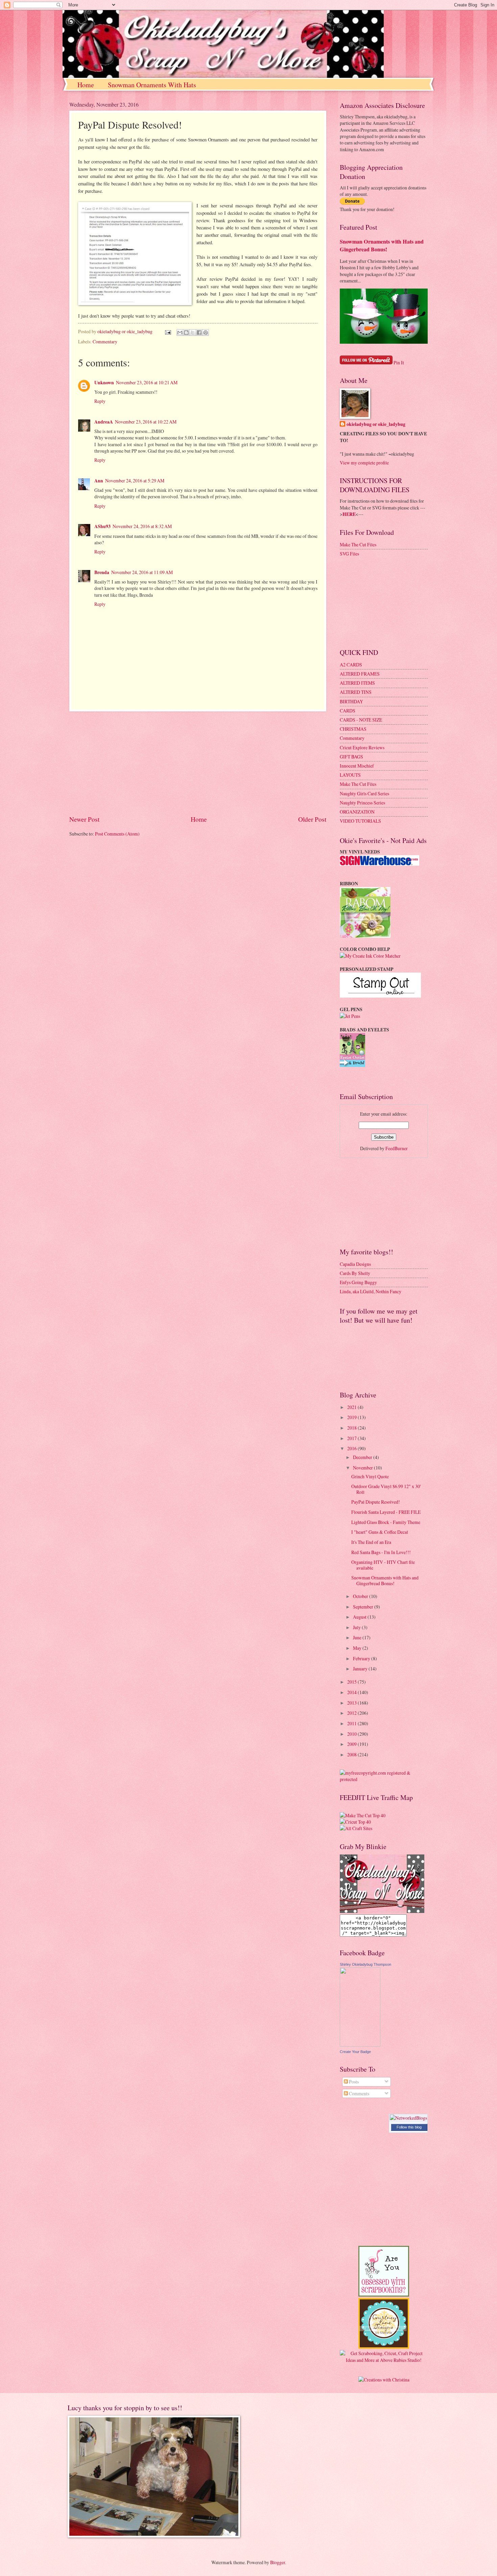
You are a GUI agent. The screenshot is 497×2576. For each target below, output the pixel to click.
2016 (352, 1448)
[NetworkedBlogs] (408, 2118)
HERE (349, 514)
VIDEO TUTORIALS (360, 821)
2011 (352, 1723)
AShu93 (102, 526)
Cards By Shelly (355, 1273)
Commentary (105, 341)
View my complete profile (364, 463)
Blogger (278, 2562)
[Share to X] (193, 333)
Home (86, 85)
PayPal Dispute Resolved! (376, 1502)
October (361, 1596)
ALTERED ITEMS (357, 683)
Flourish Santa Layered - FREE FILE (386, 1512)
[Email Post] (168, 331)
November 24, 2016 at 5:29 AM (135, 481)
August (360, 1617)
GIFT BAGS (351, 757)
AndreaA (104, 422)
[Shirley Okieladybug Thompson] (360, 2045)
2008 (352, 1754)
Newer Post (84, 819)
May (358, 1648)
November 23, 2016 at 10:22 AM (146, 422)
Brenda (102, 572)
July (357, 1627)
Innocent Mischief (357, 766)
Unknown (104, 383)
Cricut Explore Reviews (362, 747)
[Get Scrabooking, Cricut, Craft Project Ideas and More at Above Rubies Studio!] (384, 2360)
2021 (352, 1407)
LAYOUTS (350, 775)
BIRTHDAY (351, 701)
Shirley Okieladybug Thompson (365, 1964)
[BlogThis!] (186, 333)
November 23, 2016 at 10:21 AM (147, 382)
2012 (352, 1713)
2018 (352, 1428)
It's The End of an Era (371, 1542)
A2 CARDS (351, 665)
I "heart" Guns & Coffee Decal (380, 1532)
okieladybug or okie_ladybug (376, 424)
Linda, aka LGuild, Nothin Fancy (371, 1291)
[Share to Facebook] (199, 333)
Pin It (399, 362)
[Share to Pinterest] (206, 333)
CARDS (348, 711)
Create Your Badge (355, 2052)
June (358, 1637)
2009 (352, 1744)
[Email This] (180, 333)
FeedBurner (397, 1148)
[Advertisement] (198, 763)
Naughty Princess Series (362, 803)
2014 (352, 1692)
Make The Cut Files (358, 544)
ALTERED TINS (356, 692)
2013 (352, 1703)
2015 (352, 1682)
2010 (352, 1734)
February (362, 1658)
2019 (352, 1417)
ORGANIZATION (357, 812)
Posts (353, 2082)
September (364, 1607)
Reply (100, 401)
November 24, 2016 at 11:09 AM (142, 572)
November (363, 1468)
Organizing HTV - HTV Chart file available (383, 1565)
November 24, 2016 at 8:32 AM (142, 526)
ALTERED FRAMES (360, 674)
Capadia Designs (355, 1264)
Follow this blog (409, 2127)
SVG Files (349, 554)
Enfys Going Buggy (358, 1282)
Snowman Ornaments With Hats (152, 85)
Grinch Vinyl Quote (370, 1476)
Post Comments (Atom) (117, 834)
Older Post (312, 819)
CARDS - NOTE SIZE (361, 720)
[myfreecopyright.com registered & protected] (384, 1779)
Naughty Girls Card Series (364, 793)
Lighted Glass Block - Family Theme (386, 1522)
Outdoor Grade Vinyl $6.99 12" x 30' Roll (386, 1489)
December (363, 1457)
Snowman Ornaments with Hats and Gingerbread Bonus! (382, 245)
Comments (359, 2093)
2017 (352, 1438)
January (361, 1669)
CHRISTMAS (353, 729)
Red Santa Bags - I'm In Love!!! (381, 1552)
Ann (99, 481)
